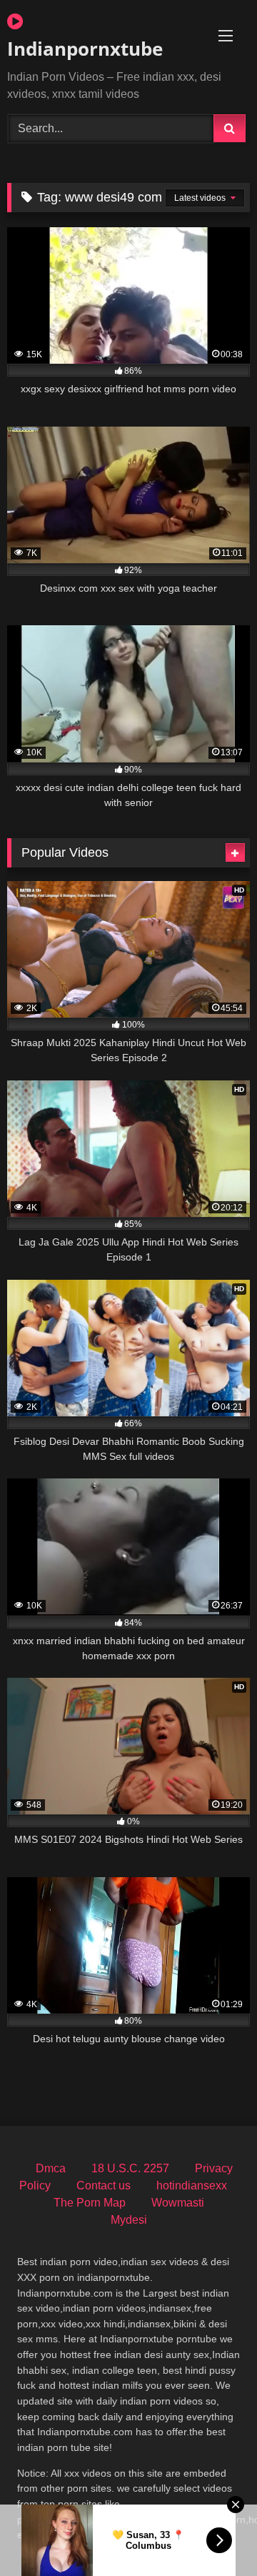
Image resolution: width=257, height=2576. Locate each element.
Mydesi (129, 2220)
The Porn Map (90, 2203)
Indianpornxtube (85, 49)
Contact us (104, 2185)
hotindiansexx (192, 2185)
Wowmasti (178, 2203)
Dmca (51, 2168)
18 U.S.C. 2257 (130, 2168)
